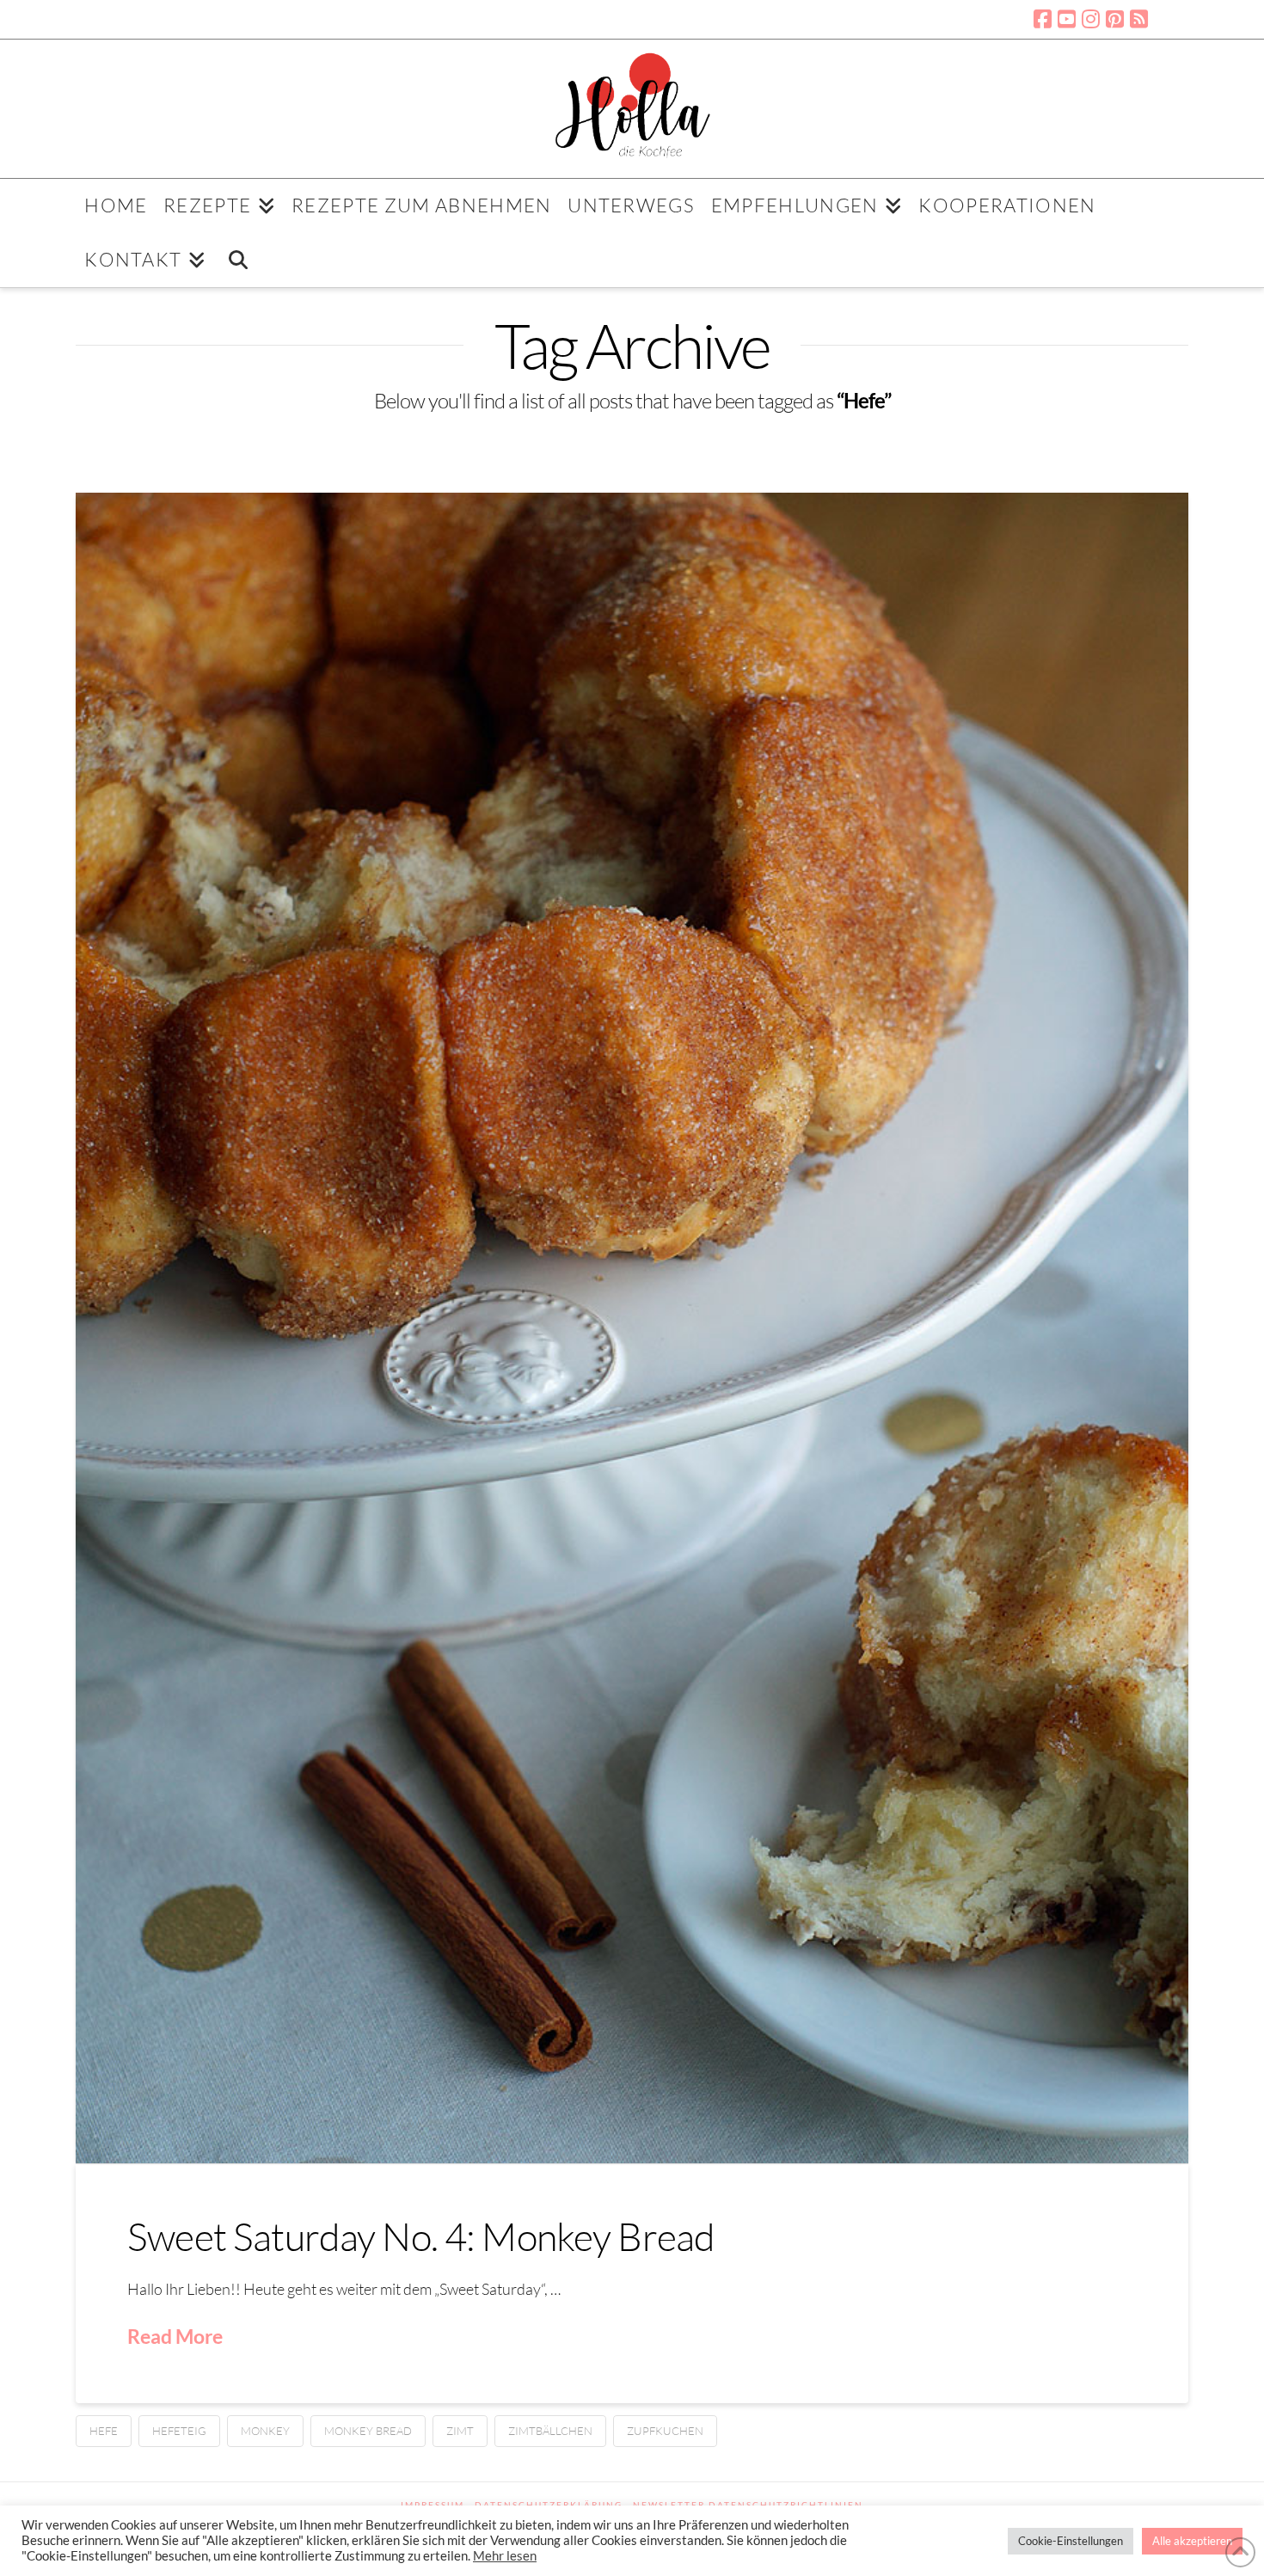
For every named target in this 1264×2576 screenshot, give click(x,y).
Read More (175, 2336)
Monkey (265, 2431)
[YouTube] (1067, 19)
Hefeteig (179, 2431)
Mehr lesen (505, 2556)
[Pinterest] (1115, 19)
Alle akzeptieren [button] (1192, 2541)
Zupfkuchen (665, 2431)
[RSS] (1139, 19)
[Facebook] (1043, 19)
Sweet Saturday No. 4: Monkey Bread (421, 2236)
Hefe (104, 2431)
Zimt (460, 2431)
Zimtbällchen (550, 2431)
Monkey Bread (368, 2431)
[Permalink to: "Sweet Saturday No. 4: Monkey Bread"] (632, 1328)
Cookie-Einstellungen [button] (1071, 2541)
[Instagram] (1091, 19)
